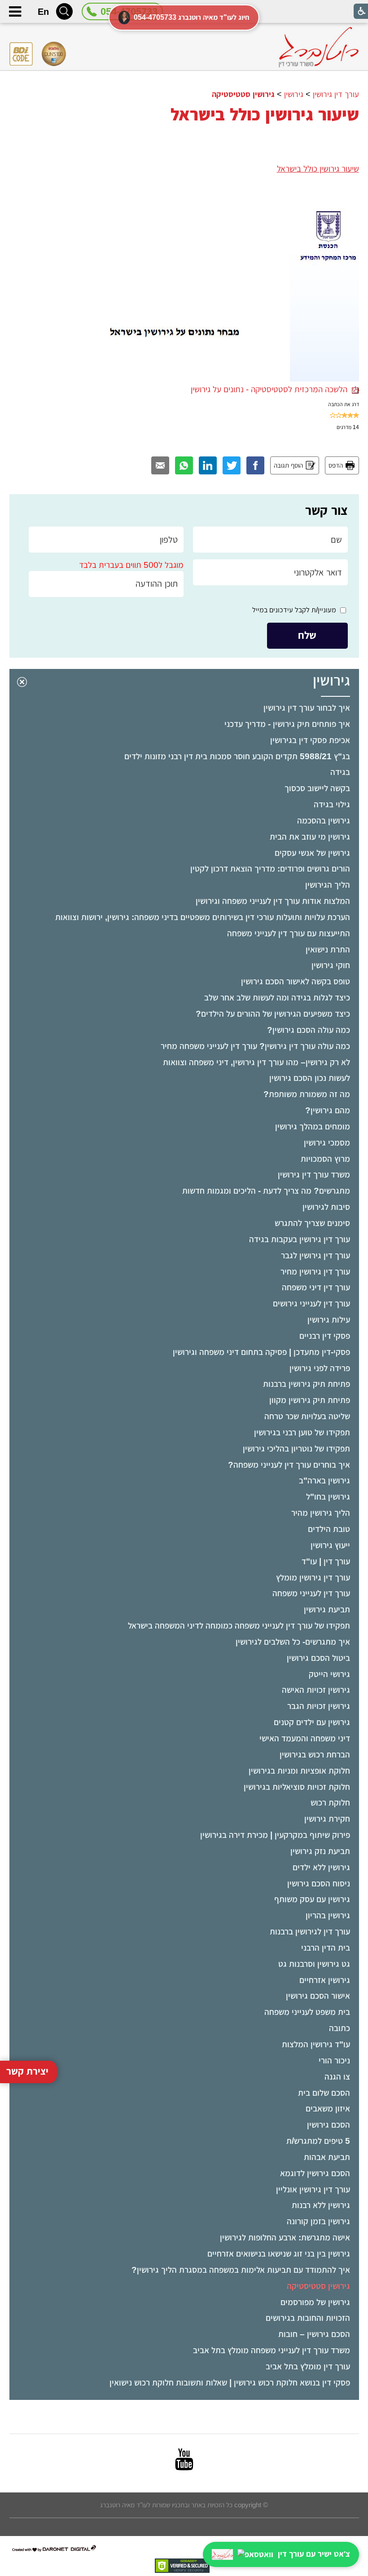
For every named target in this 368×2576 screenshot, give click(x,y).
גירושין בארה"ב (324, 1481)
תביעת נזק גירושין (320, 1851)
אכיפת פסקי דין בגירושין (310, 740)
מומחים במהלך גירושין (313, 1126)
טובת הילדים (329, 1529)
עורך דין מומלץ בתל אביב (308, 2366)
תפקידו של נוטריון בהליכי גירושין (296, 1449)
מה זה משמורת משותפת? (307, 1094)
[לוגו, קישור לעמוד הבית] (319, 47)
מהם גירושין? (328, 1110)
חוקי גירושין (331, 965)
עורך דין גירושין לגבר (315, 1255)
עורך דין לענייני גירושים (311, 1303)
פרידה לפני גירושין (320, 1368)
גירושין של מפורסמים (315, 2302)
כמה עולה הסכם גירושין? (309, 1030)
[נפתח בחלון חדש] (184, 2459)
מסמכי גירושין (327, 1143)
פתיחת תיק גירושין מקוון (310, 1400)
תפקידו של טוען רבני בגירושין (302, 1432)
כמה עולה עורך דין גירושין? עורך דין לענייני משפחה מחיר (255, 1046)
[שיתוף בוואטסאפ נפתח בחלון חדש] (184, 465)
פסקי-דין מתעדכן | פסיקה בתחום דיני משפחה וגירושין (261, 1352)
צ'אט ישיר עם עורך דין (314, 2554)
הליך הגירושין (328, 885)
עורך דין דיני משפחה (316, 1287)
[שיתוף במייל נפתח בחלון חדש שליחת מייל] (160, 465)
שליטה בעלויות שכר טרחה (307, 1416)
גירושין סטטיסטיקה (318, 2286)
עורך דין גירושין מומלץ (313, 1578)
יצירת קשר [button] (27, 2071)
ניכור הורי (334, 2060)
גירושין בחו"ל (328, 1497)
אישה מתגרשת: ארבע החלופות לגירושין (285, 2237)
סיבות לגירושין (326, 1207)
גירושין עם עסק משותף (312, 1899)
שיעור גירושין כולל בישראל (265, 115)
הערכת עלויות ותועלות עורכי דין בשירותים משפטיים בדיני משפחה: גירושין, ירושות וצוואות (203, 917)
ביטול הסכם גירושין (318, 1658)
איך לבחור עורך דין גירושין (307, 708)
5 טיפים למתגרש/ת (318, 2141)
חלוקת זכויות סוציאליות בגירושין (297, 1787)
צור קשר (326, 510)
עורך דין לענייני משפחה (311, 1593)
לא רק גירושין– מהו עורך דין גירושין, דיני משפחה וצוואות (256, 1062)
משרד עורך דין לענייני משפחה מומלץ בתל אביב (272, 2350)
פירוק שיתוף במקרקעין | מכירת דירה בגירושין (275, 1835)
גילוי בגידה (332, 804)
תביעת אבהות (327, 2157)
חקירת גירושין (327, 1819)
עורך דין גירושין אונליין (313, 2189)
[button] (64, 11)
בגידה (340, 772)
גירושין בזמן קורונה (318, 2221)
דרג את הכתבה (344, 404)
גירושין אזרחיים (325, 1980)
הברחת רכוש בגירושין (315, 1755)
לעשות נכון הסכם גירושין (310, 1078)
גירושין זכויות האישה (316, 1690)
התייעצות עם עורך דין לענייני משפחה (289, 933)
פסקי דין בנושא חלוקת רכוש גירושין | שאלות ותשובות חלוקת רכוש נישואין (230, 2383)
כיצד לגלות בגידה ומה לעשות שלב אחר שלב (277, 998)
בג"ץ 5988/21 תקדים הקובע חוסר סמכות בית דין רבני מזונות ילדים (237, 756)
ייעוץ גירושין (330, 1545)
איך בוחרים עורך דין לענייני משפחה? (289, 1465)
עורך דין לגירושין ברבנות (310, 1932)
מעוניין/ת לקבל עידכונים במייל (294, 610)
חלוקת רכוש (330, 1803)
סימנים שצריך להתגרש (312, 1223)
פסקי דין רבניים (325, 1336)
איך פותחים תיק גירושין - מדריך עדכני (287, 724)
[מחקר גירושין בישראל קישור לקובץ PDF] (227, 198)
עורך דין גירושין (336, 94)
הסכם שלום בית (324, 2093)
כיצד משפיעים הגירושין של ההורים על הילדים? (273, 1014)
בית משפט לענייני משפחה (307, 2012)
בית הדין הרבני (326, 1948)
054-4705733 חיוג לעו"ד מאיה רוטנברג (192, 17)
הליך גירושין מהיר (321, 1513)
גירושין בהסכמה (324, 821)
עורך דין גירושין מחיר (315, 1272)
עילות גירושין (329, 1320)
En (43, 12)
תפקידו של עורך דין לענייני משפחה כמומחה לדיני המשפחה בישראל (239, 1626)
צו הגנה (337, 2077)
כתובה (340, 2028)
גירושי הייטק (329, 1674)
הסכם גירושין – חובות (314, 2334)
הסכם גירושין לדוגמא (315, 2173)
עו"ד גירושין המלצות (316, 2044)
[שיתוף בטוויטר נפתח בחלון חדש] (232, 465)
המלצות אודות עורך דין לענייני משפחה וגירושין (273, 901)
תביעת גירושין (327, 1609)
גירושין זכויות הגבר (319, 1706)
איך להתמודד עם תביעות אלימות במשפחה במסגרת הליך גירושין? (241, 2270)
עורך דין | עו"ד (326, 1561)
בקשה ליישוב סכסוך (317, 788)
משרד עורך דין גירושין (314, 1175)
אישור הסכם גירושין (318, 1996)
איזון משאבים (328, 2109)
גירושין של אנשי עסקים (312, 853)
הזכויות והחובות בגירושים (308, 2318)
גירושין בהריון (328, 1915)
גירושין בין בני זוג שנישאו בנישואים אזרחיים (279, 2254)
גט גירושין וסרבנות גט (314, 1964)
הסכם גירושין (329, 2125)
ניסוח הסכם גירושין (319, 1883)
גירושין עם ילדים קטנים (312, 1722)
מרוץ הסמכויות (325, 1159)
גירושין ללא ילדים (321, 1867)
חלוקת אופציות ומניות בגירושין (299, 1771)
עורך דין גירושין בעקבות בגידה (300, 1239)
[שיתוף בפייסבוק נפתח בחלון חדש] (255, 465)
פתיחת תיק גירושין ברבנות (307, 1384)
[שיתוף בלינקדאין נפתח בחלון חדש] (208, 465)
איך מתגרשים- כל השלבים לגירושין (293, 1642)
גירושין (331, 680)
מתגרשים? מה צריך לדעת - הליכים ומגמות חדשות (266, 1191)
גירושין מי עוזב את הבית (310, 837)
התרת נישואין (328, 949)
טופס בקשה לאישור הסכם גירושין (296, 981)
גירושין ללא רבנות (321, 2205)
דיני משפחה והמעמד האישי (305, 1738)
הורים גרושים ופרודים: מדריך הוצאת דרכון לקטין (270, 869)
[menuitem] (184, 708)
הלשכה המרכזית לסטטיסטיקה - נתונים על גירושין (271, 389)
